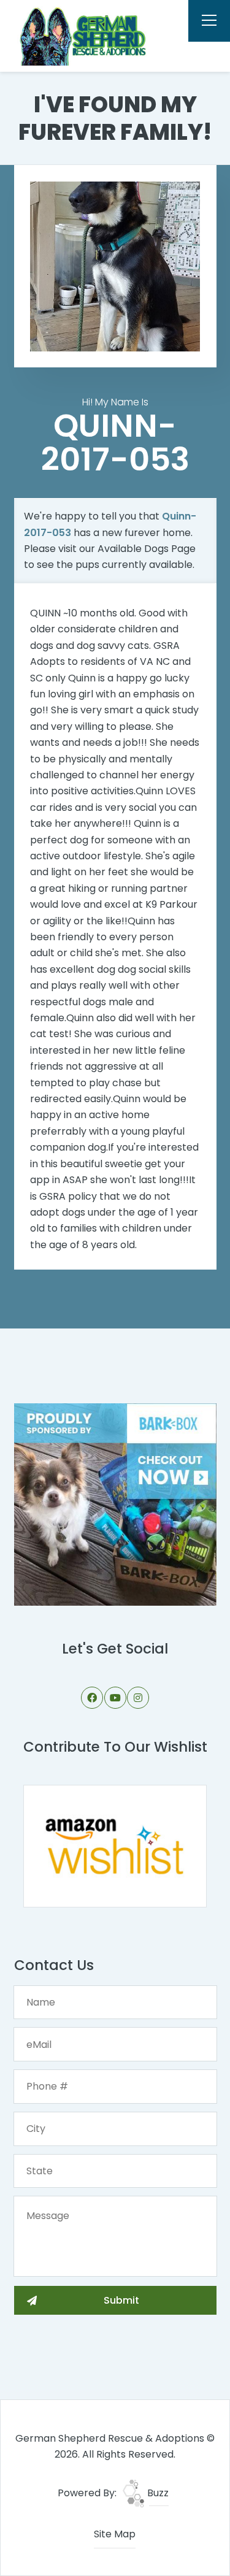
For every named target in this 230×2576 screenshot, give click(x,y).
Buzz (157, 2493)
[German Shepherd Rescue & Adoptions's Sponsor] (115, 1504)
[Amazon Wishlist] (115, 1845)
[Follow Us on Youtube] (115, 1698)
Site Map (115, 2534)
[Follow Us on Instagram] (138, 1698)
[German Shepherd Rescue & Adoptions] (81, 36)
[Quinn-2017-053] (115, 266)
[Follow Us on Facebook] (92, 1698)
